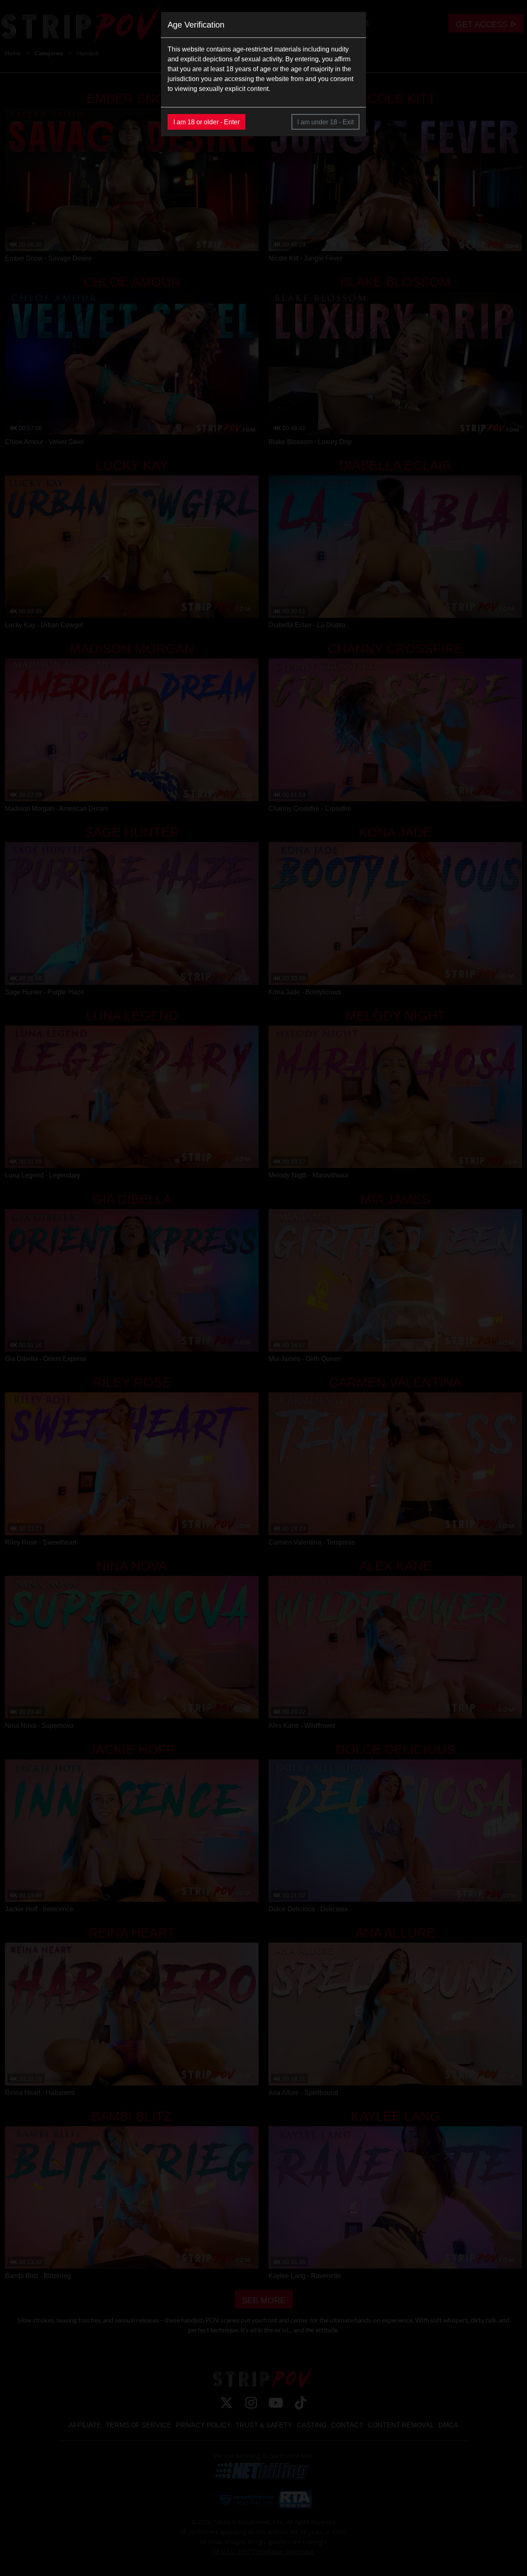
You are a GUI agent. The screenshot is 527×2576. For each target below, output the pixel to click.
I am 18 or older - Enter (206, 122)
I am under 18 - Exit (325, 122)
